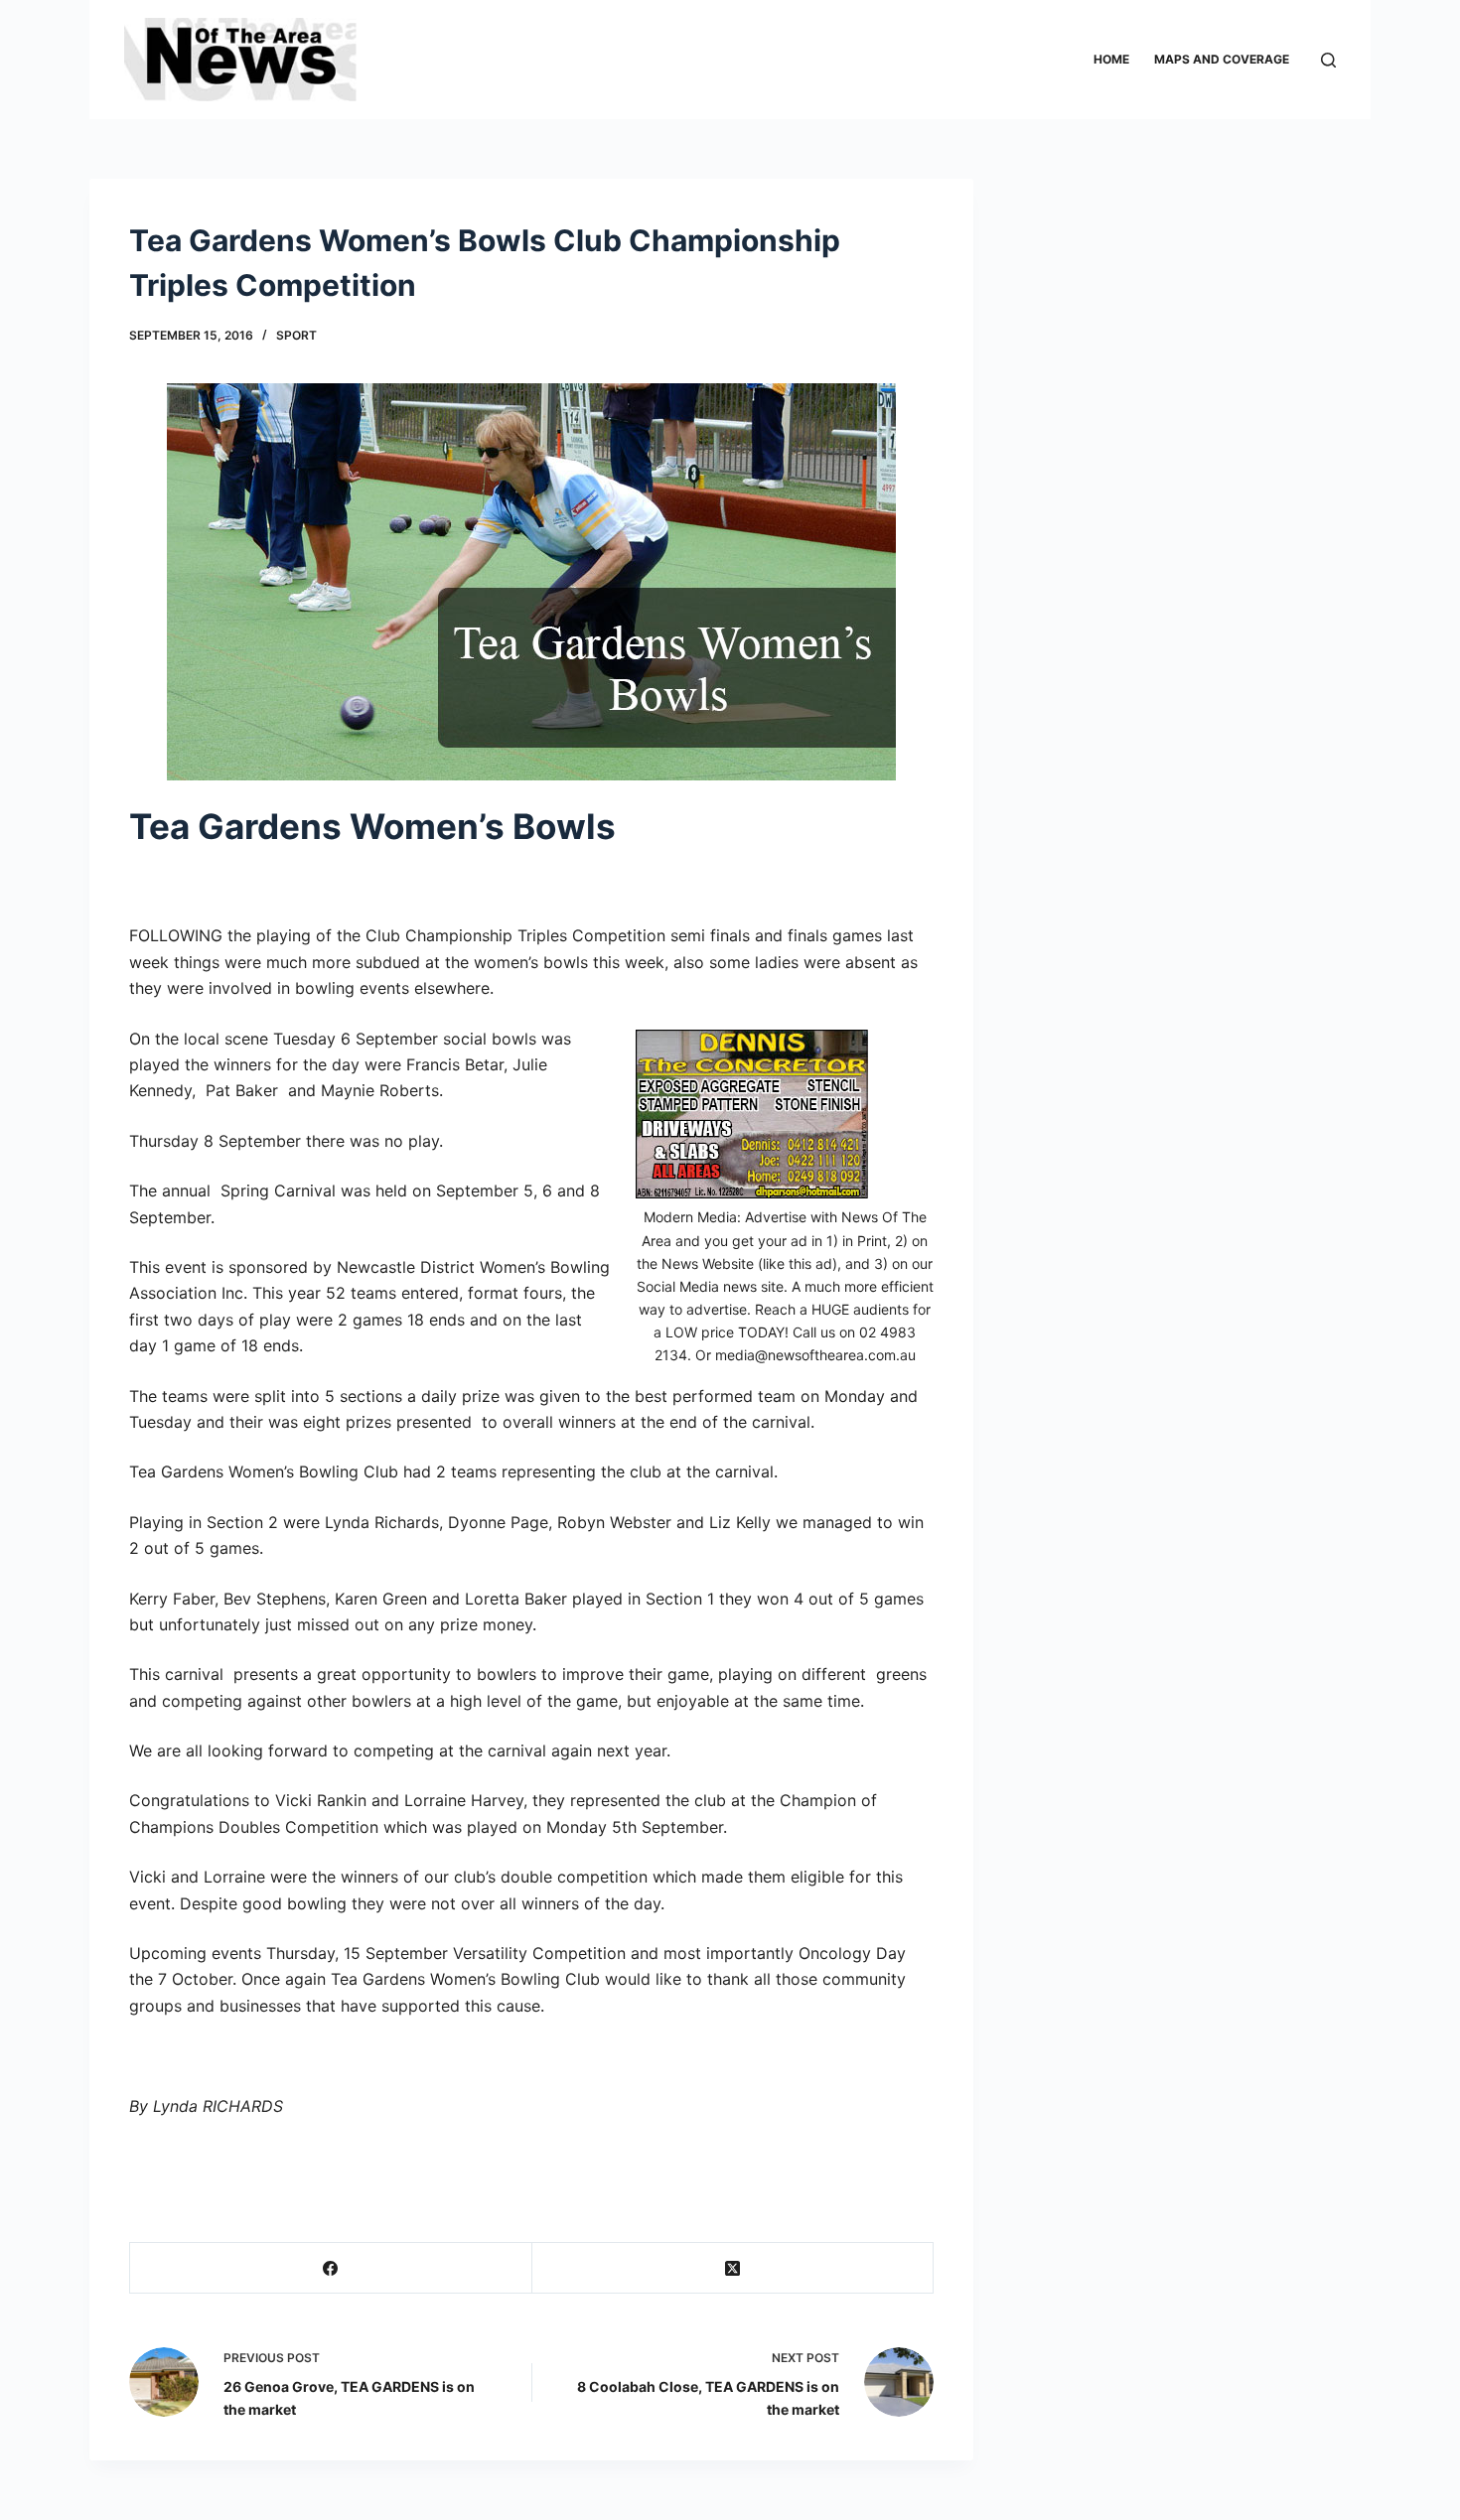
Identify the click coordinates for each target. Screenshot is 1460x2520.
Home (1111, 59)
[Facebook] (331, 2268)
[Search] (1328, 60)
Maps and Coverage (1222, 59)
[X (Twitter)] (733, 2268)
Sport (296, 335)
